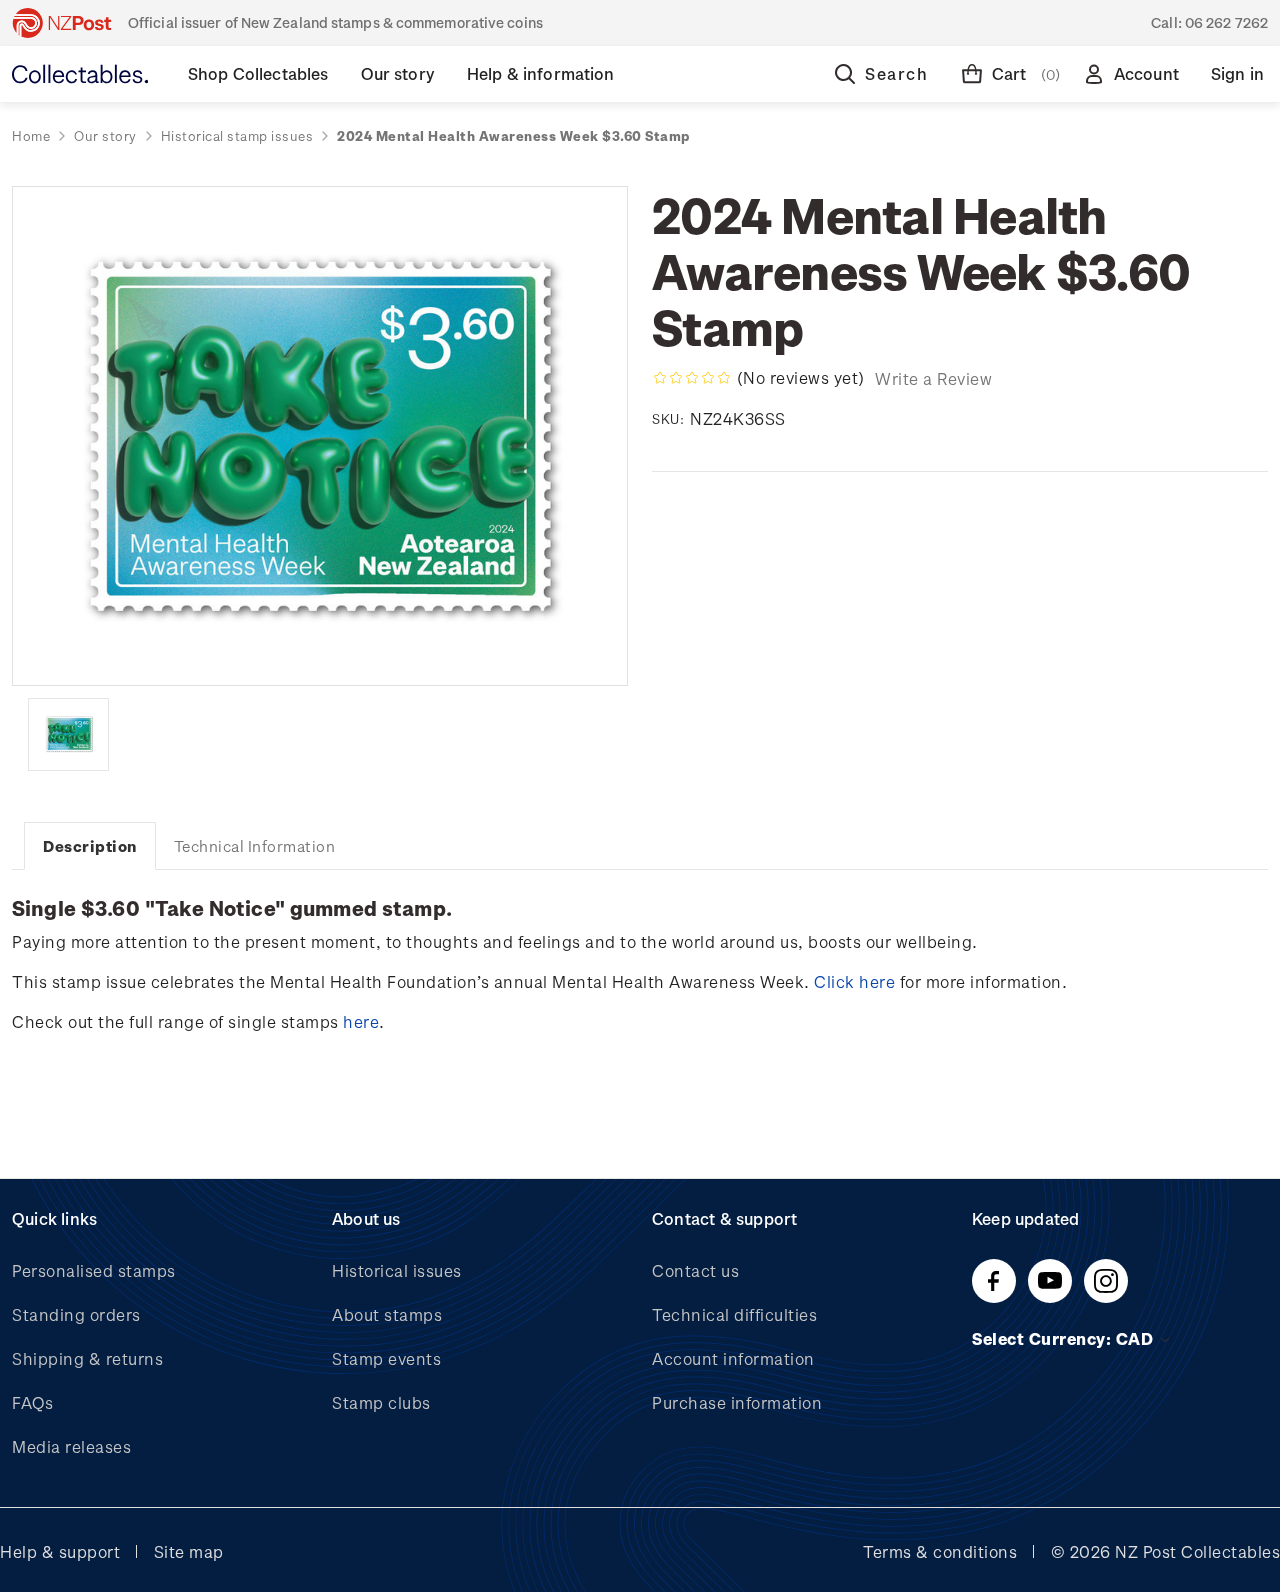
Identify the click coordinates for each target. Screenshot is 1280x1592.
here (361, 1021)
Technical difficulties (734, 1314)
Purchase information (737, 1402)
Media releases (71, 1446)
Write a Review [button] (933, 378)
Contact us (695, 1270)
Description (90, 846)
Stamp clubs (381, 1402)
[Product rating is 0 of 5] (692, 378)
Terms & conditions (940, 1551)
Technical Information (255, 846)
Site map (189, 1551)
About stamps (387, 1314)
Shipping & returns (87, 1358)
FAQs (32, 1402)
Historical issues (397, 1270)
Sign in (1237, 73)
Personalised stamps (94, 1270)
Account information (733, 1358)
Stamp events (386, 1358)
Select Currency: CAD (1065, 1338)
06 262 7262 (1226, 22)
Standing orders (76, 1314)
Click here (854, 981)
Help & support (60, 1551)
